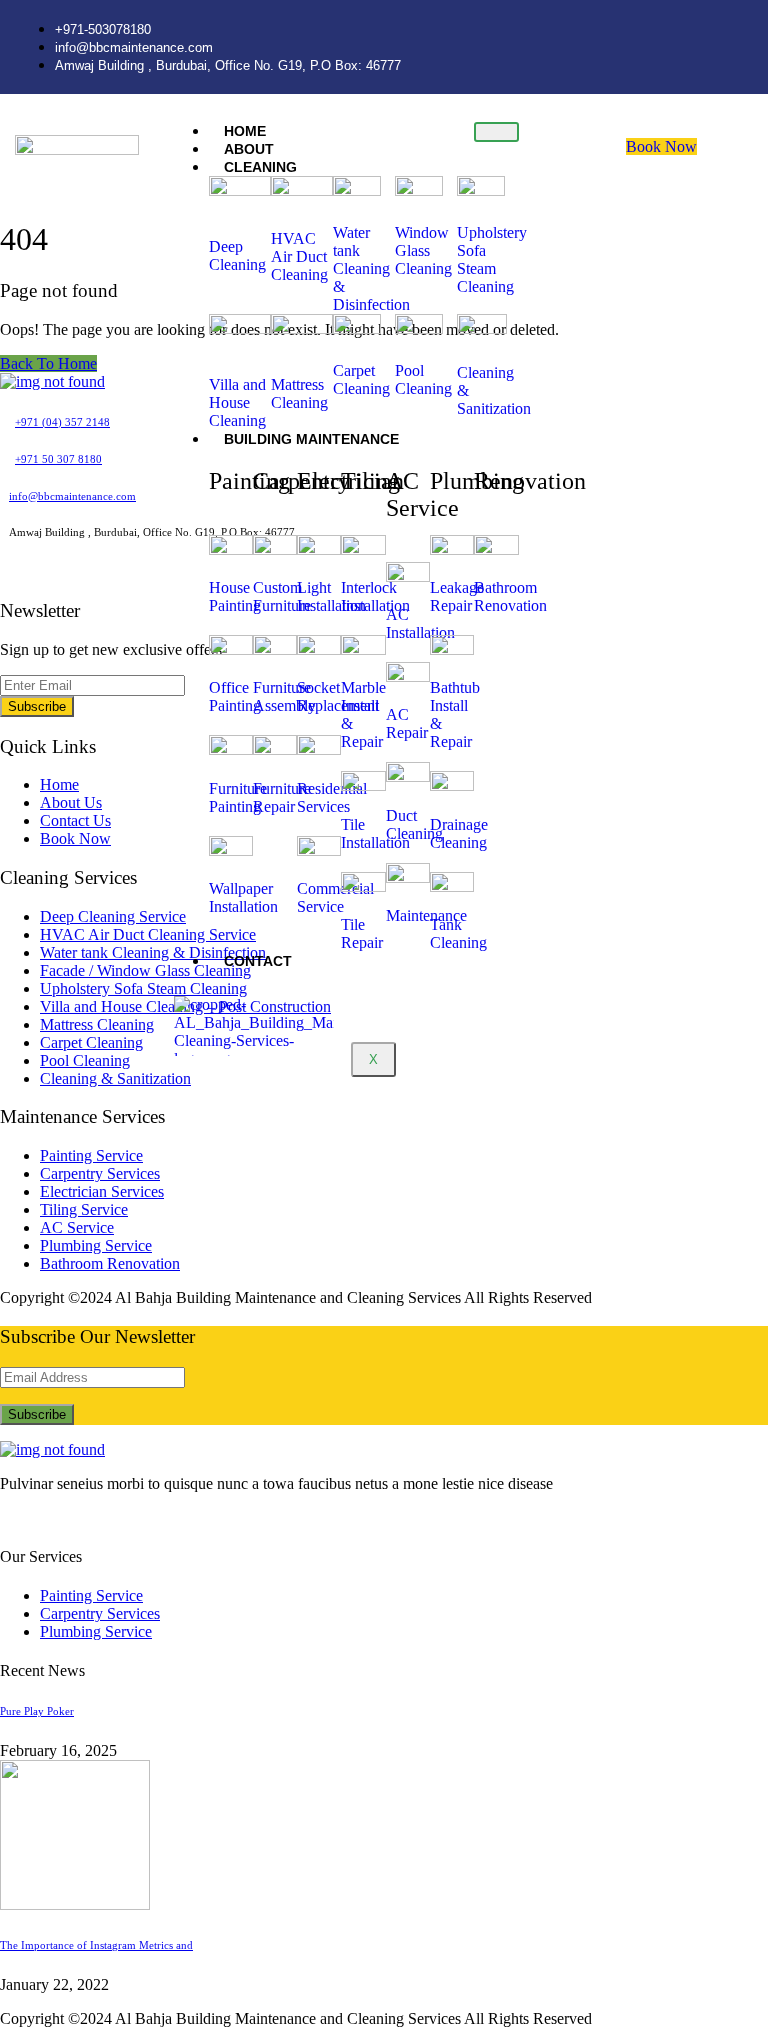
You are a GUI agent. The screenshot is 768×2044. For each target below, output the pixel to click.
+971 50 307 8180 (58, 459)
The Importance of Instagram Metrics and (96, 1945)
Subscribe (37, 706)
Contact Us (75, 820)
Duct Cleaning (414, 824)
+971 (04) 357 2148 (62, 422)
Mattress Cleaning (299, 393)
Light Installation (331, 596)
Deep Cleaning (237, 255)
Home (59, 784)
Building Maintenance (311, 439)
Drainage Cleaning (459, 833)
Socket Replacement (338, 696)
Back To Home (48, 363)
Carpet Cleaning (361, 379)
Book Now (661, 146)
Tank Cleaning (458, 933)
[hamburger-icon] (496, 132)
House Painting (235, 596)
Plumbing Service (96, 1245)
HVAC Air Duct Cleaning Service (148, 934)
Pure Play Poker (37, 1711)
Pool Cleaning (423, 379)
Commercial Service (335, 897)
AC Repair (407, 723)
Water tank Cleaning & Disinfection (371, 268)
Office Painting (235, 696)
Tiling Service (84, 1209)
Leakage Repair (457, 596)
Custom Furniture (282, 596)
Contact (258, 961)
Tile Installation (375, 833)
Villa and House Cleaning (237, 402)
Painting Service (91, 1155)
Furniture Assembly (284, 696)
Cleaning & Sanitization (115, 1078)
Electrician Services (102, 1191)
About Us (71, 802)
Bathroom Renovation (510, 596)
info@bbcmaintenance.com (72, 496)
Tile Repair (362, 933)
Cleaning (260, 167)
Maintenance (426, 915)
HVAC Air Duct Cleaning (299, 256)
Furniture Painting (238, 797)
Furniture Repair (282, 797)
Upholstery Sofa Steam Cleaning (492, 259)
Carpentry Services (100, 1173)
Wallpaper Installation (243, 897)
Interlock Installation (375, 596)
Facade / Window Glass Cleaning (145, 970)
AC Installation (420, 623)
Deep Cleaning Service (113, 916)
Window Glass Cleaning (423, 250)
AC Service (77, 1227)
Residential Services (332, 797)
